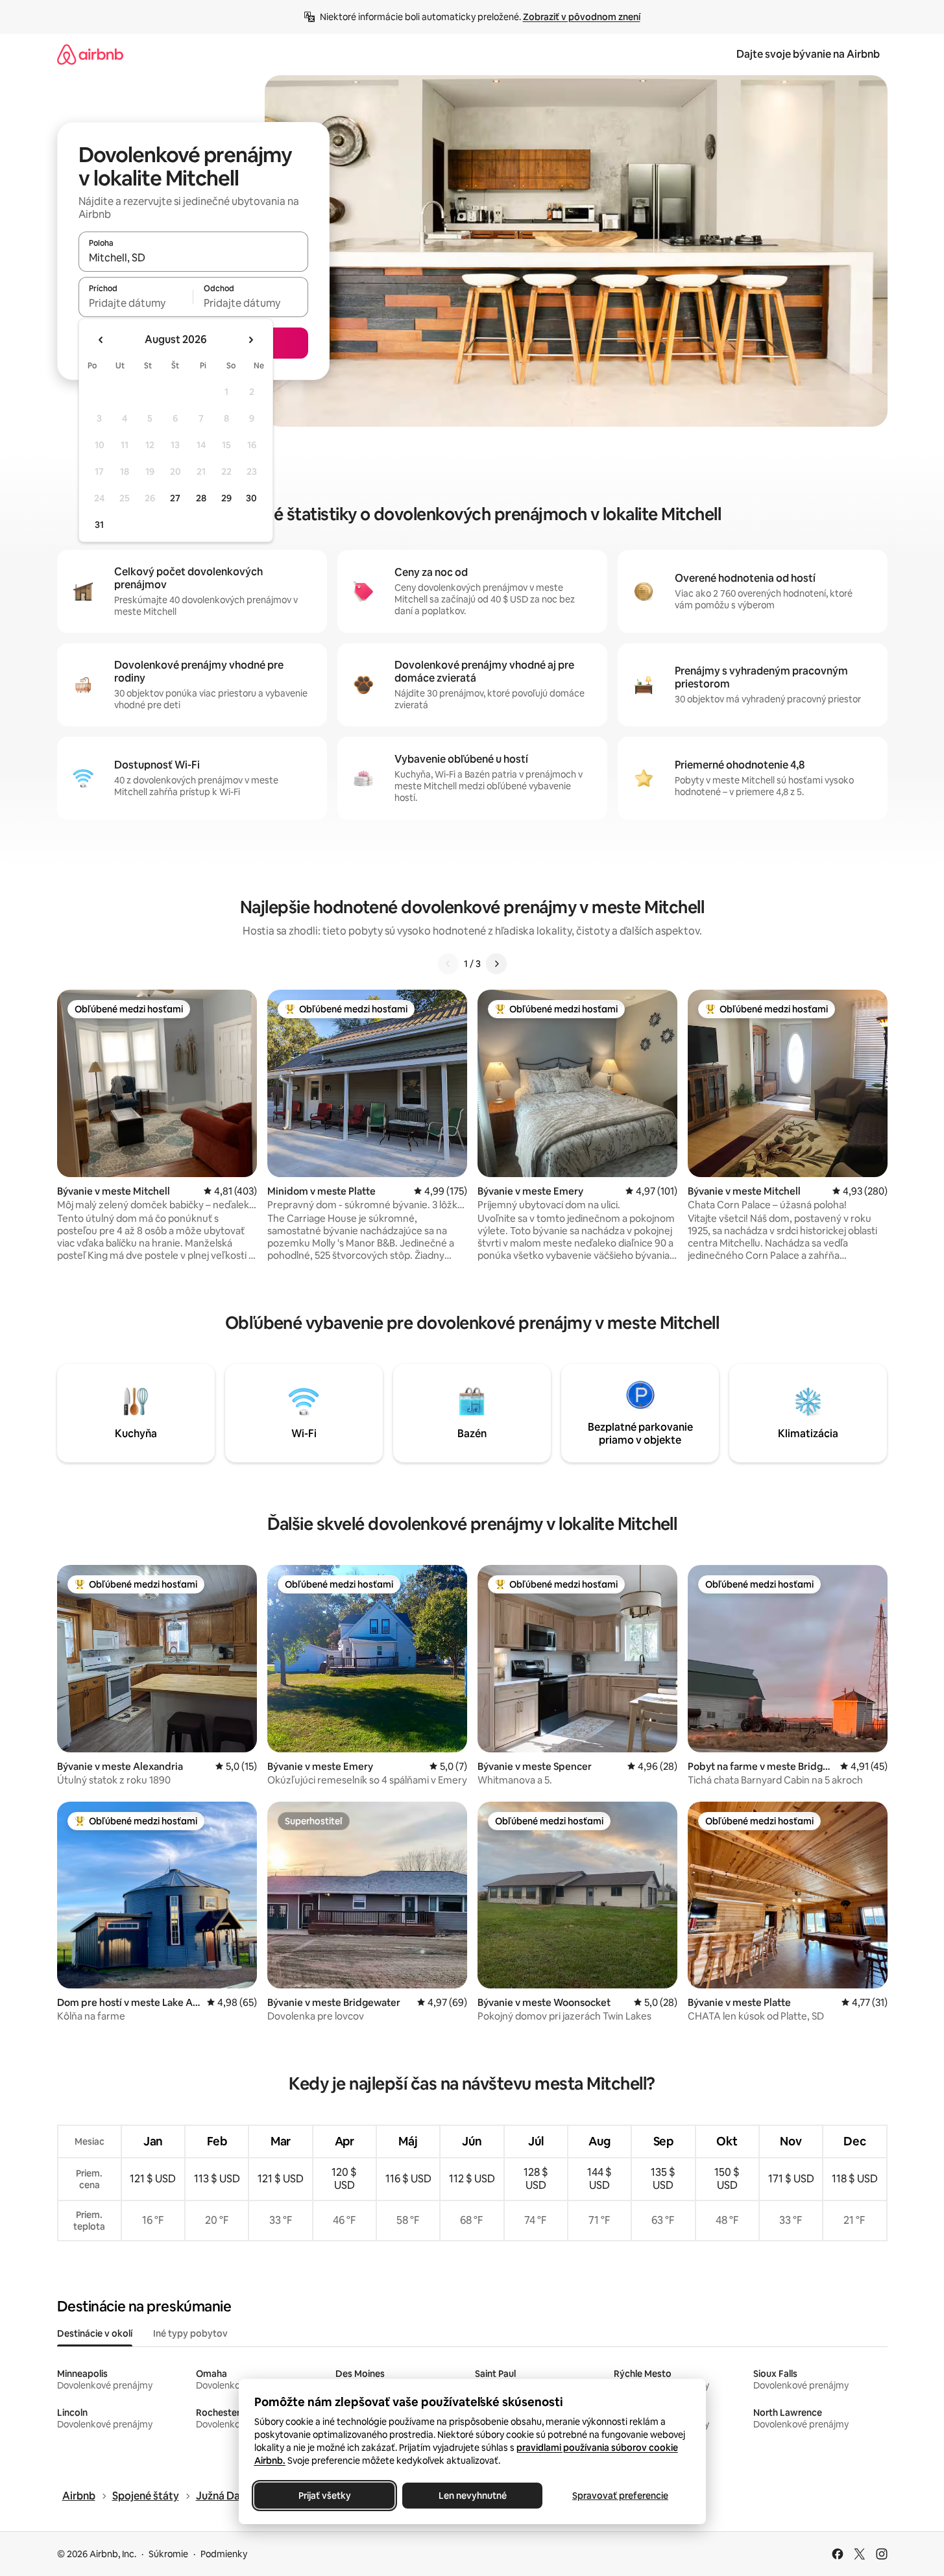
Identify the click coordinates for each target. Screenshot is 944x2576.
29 (226, 498)
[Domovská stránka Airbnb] (90, 54)
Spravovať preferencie (620, 2496)
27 (175, 498)
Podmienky (224, 2554)
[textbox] (136, 303)
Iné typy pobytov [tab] (190, 2333)
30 (251, 498)
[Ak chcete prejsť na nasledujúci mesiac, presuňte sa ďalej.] (250, 340)
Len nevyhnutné (472, 2496)
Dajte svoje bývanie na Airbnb (808, 54)
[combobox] (193, 257)
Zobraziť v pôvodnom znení (582, 17)
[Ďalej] (496, 964)
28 (201, 498)
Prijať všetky (324, 2496)
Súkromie (168, 2554)
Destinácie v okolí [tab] (95, 2333)
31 (99, 525)
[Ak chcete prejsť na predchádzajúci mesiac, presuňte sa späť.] (101, 340)
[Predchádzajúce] (448, 964)
